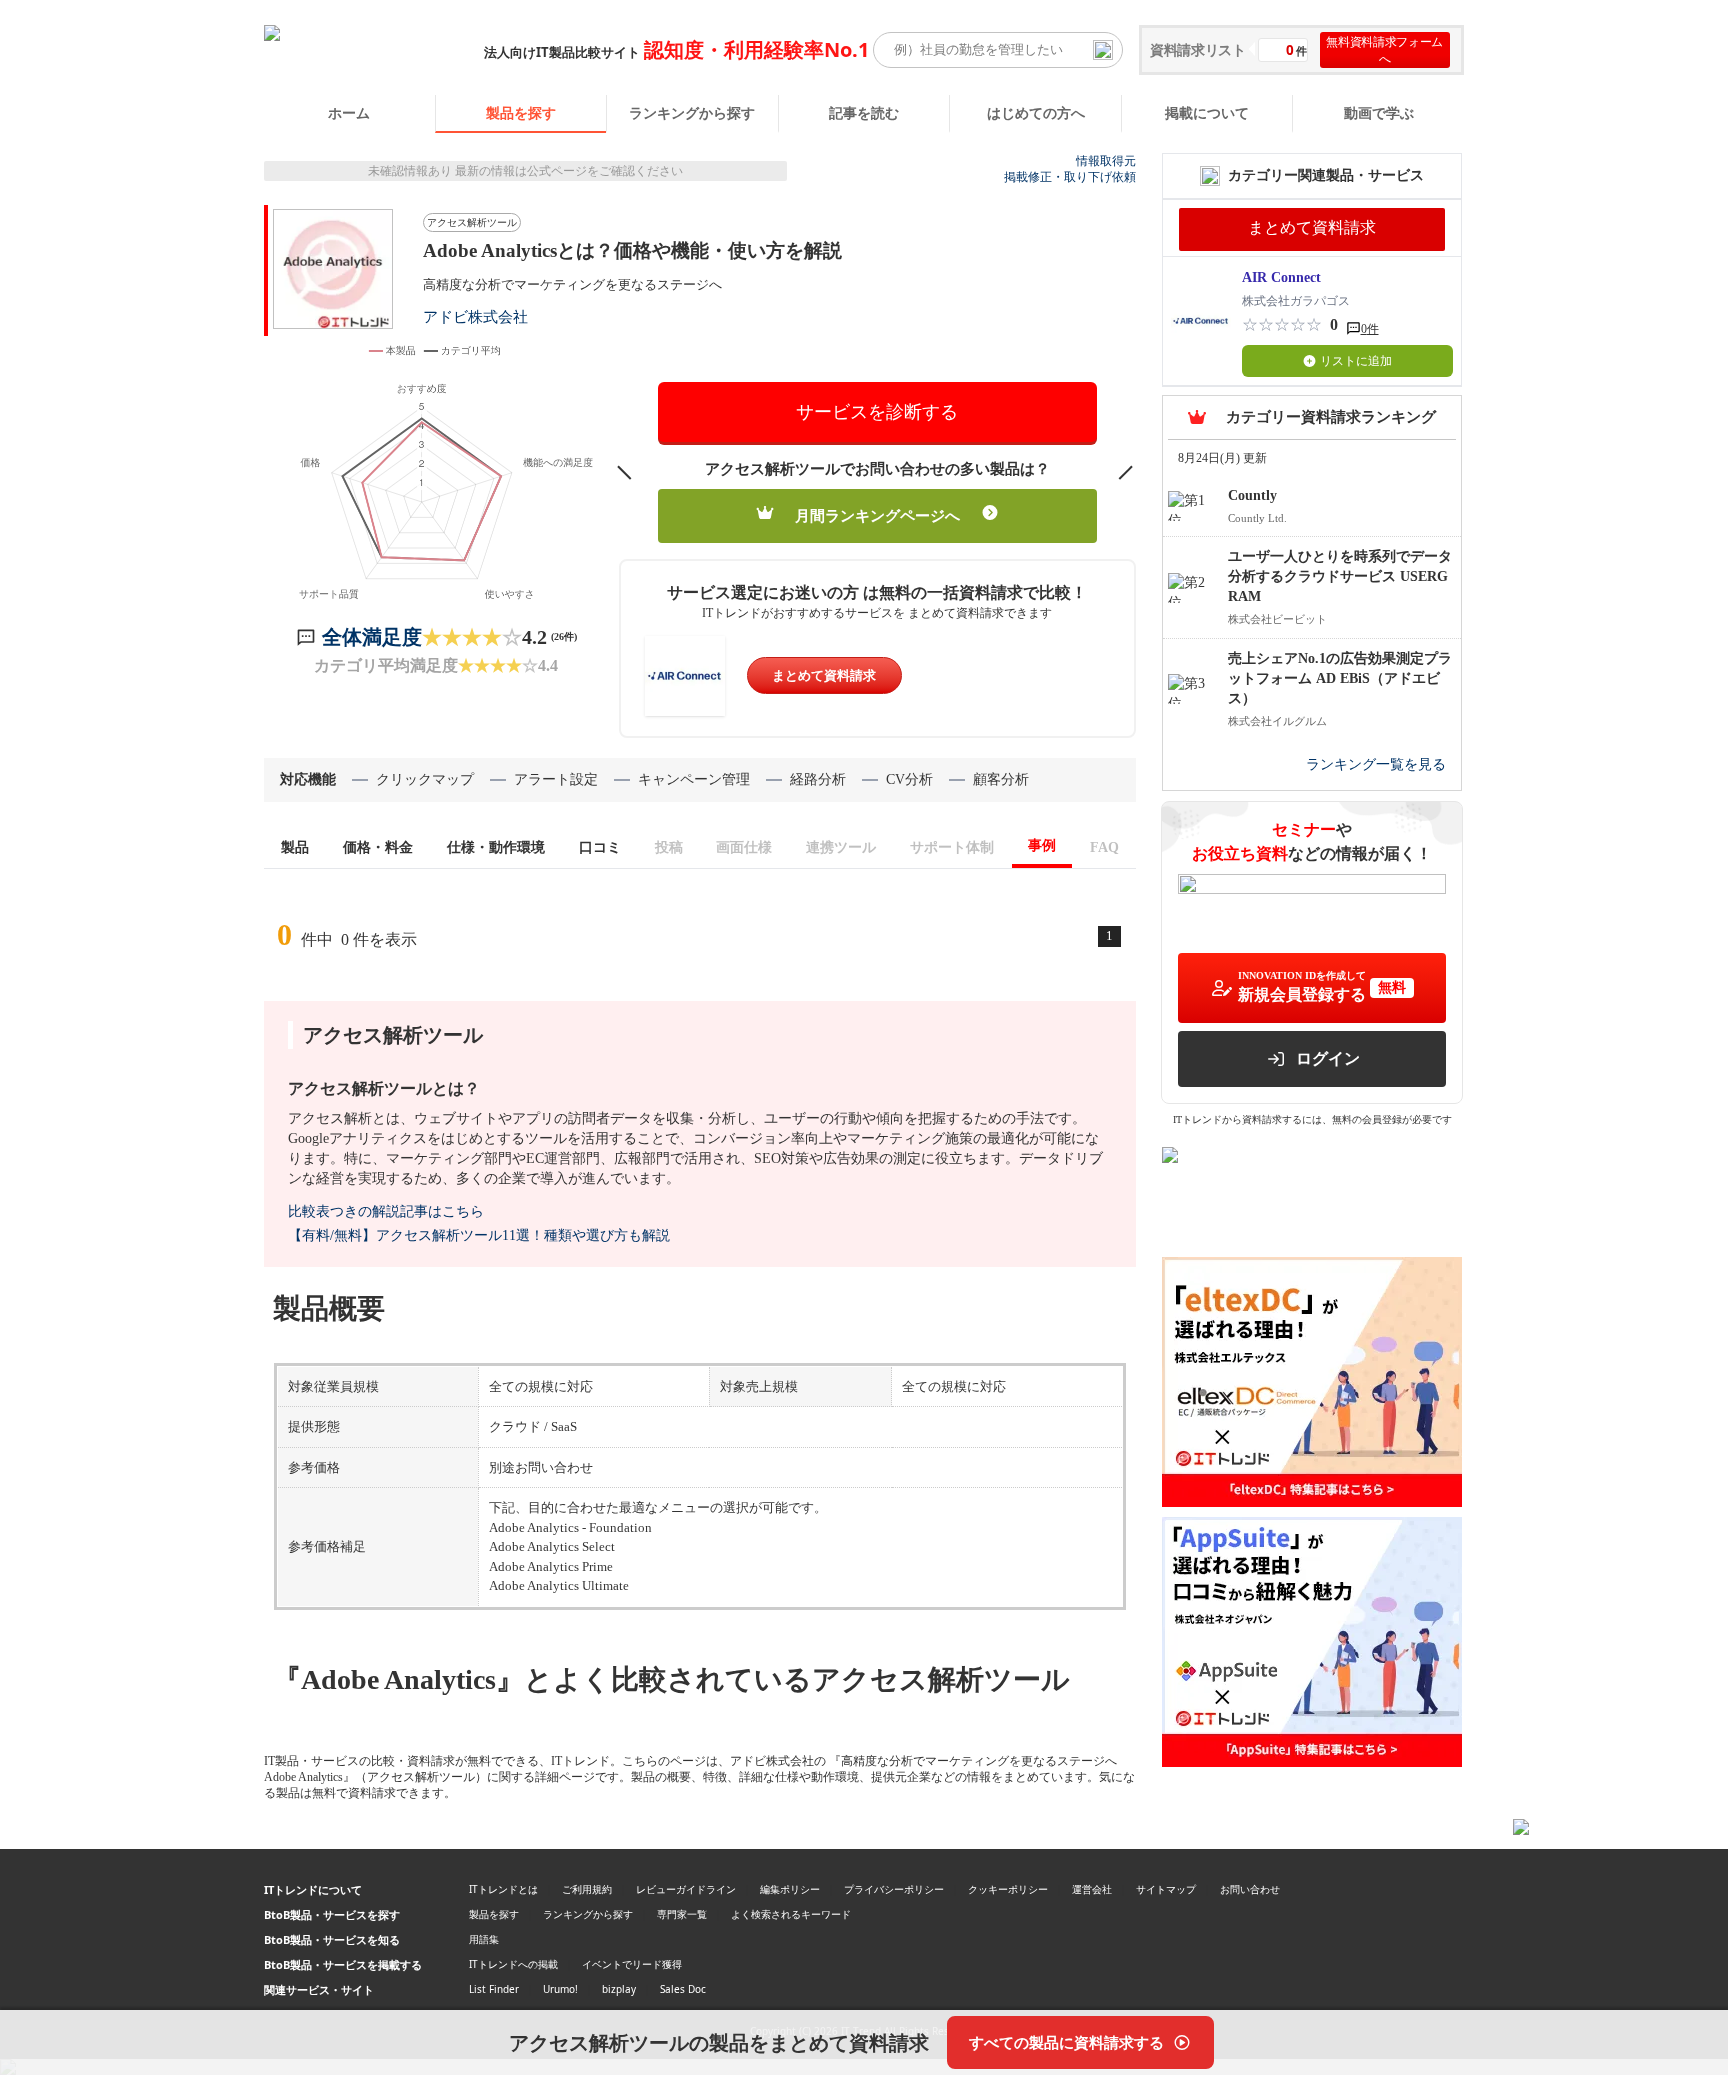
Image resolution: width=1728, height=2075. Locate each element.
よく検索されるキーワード (791, 1914)
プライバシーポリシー (894, 1889)
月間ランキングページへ (877, 516)
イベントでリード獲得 (632, 1964)
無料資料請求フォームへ (1384, 50)
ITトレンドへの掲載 (513, 1964)
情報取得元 (1106, 161)
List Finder (494, 1989)
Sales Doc (683, 1989)
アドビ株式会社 (475, 316)
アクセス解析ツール (472, 222)
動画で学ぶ (1379, 112)
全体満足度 (372, 637)
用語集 (484, 1939)
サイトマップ (1166, 1889)
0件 (1370, 329)
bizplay (619, 1989)
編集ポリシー (790, 1889)
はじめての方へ (1036, 112)
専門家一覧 (682, 1914)
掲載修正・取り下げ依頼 (1070, 177)
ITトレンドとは (503, 1889)
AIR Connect (1281, 277)
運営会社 (1092, 1889)
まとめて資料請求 (824, 675)
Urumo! (560, 1989)
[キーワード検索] (1103, 50)
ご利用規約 (587, 1889)
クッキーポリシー (1008, 1889)
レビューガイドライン (686, 1889)
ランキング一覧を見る (1376, 764)
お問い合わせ (1250, 1889)
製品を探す (521, 112)
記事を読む (864, 112)
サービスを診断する (877, 412)
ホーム (349, 112)
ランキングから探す (692, 112)
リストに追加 (1356, 361)
